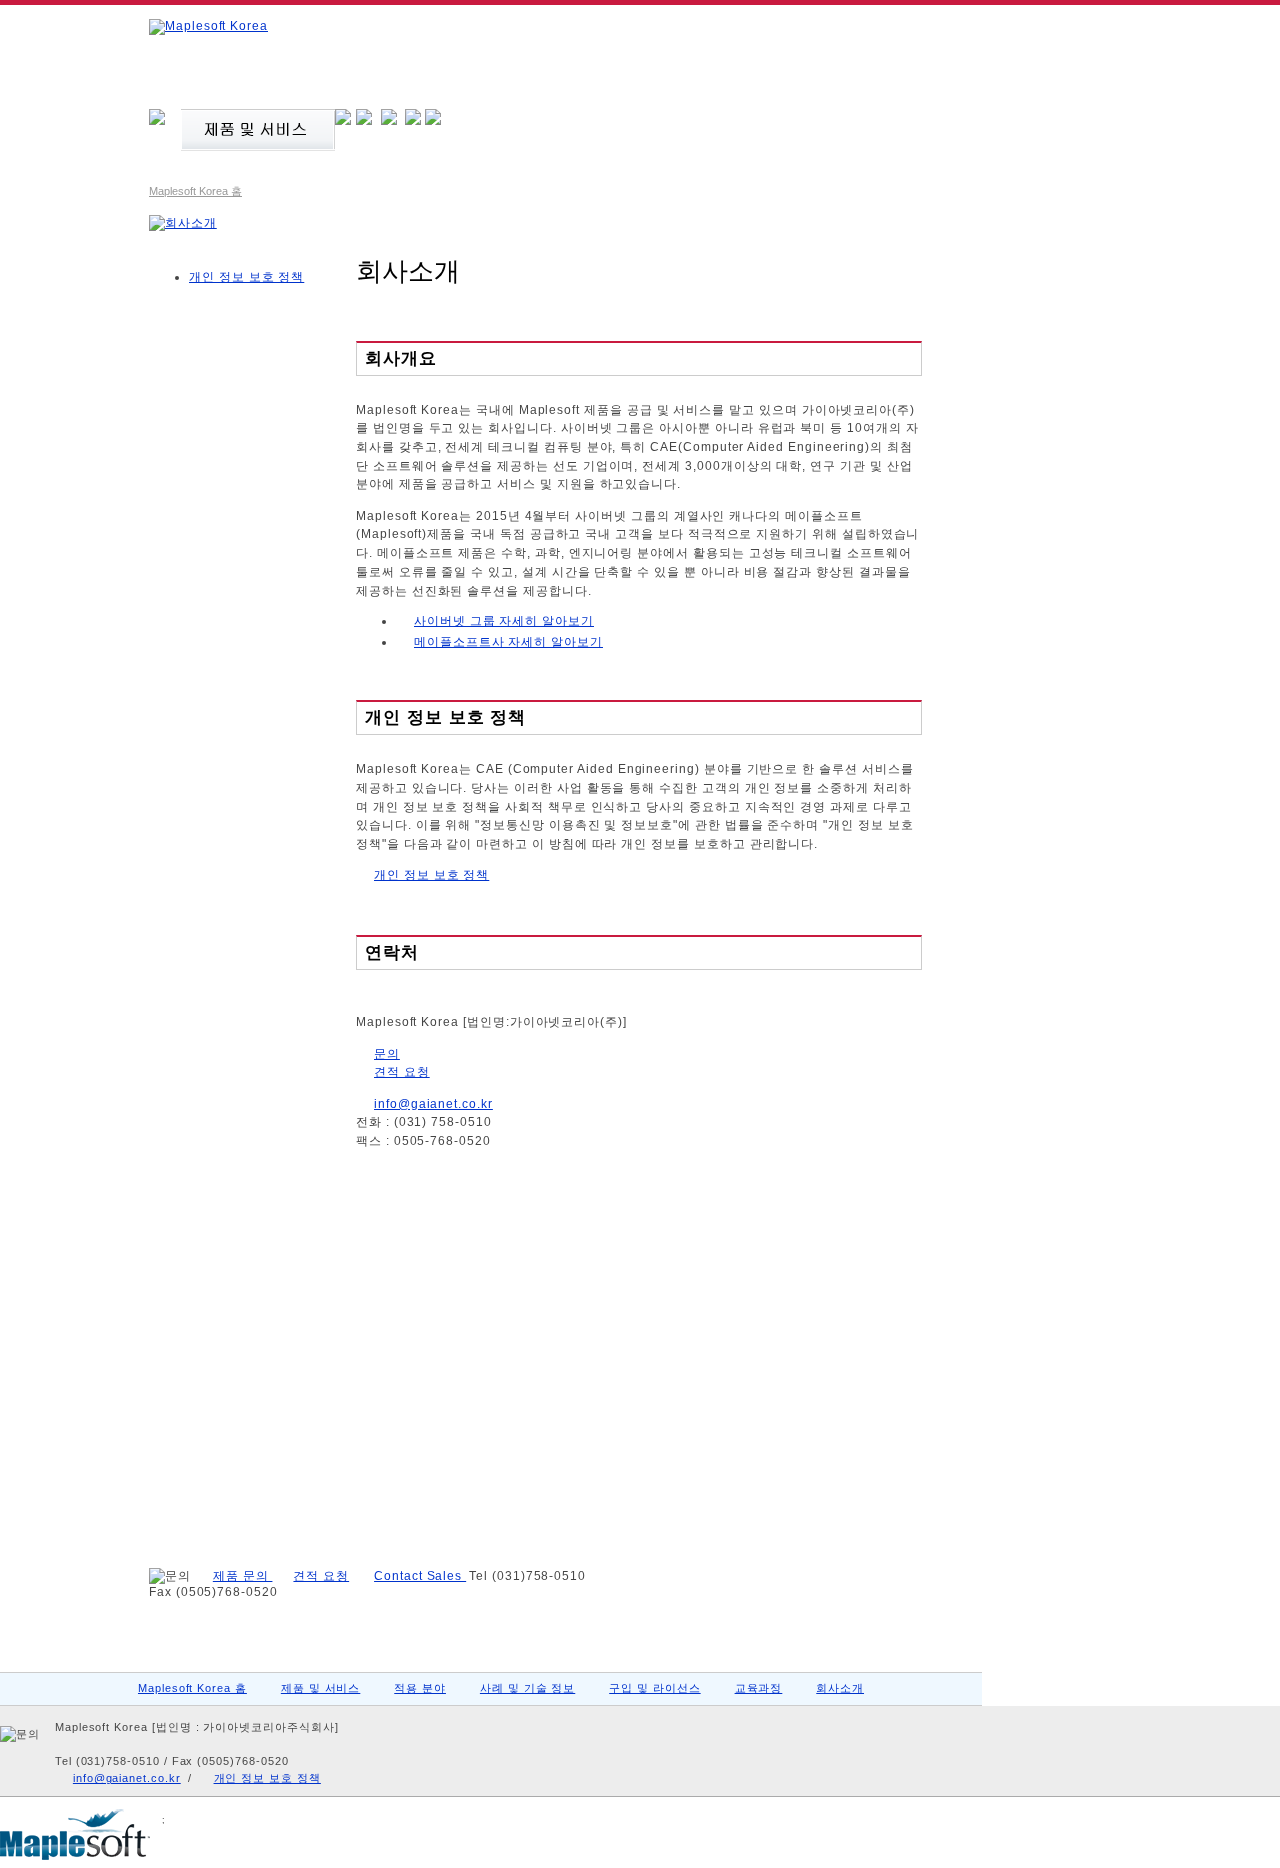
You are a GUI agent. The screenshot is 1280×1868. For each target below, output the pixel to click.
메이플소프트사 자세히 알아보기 (508, 642)
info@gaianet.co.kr (433, 1104)
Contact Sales (420, 1576)
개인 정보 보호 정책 (431, 875)
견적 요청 (402, 1072)
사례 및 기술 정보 (527, 1688)
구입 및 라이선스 (654, 1688)
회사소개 (840, 1688)
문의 (387, 1054)
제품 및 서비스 (321, 1688)
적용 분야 (420, 1688)
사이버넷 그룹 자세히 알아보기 (504, 621)
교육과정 (759, 1688)
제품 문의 (243, 1576)
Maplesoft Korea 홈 (195, 191)
